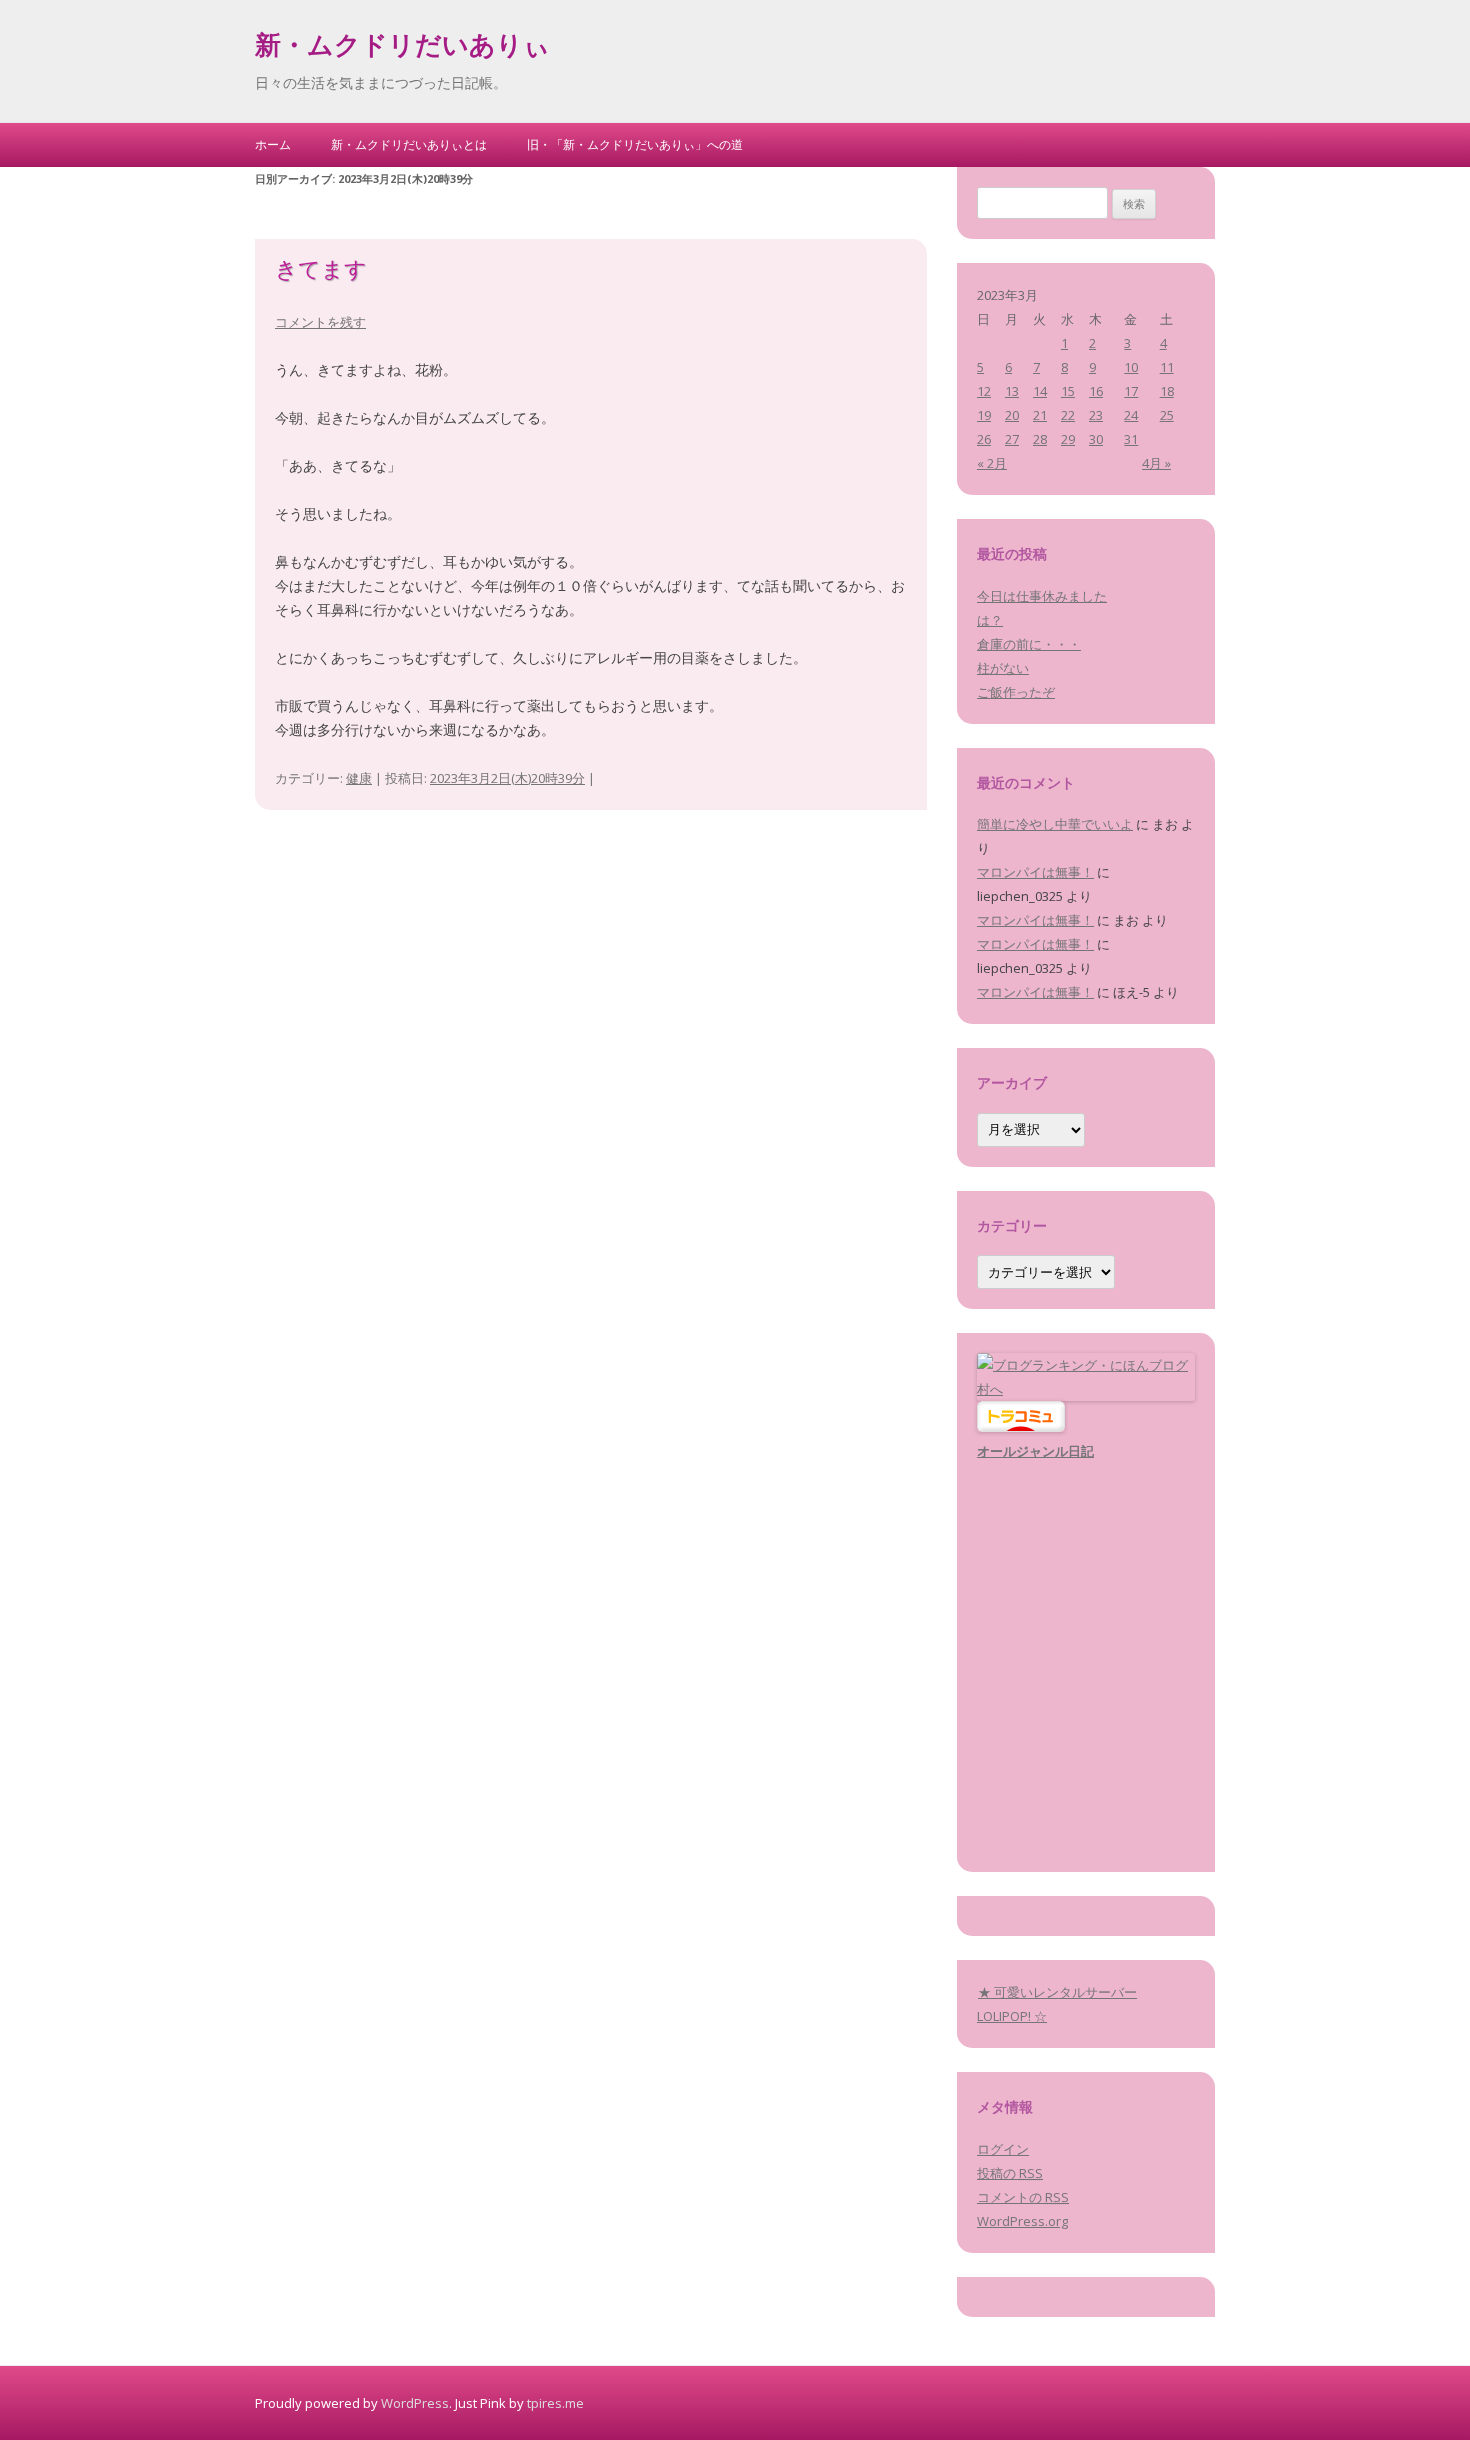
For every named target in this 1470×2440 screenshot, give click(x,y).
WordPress (415, 2403)
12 (984, 391)
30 (1096, 439)
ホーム (273, 144)
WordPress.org (1022, 2221)
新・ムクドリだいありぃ (402, 48)
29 (1068, 439)
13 (1012, 391)
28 (1040, 439)
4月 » (1156, 463)
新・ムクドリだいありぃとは (409, 144)
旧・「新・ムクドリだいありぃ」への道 (635, 144)
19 (984, 415)
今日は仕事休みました (1042, 596)
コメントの (1023, 2197)
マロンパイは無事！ (1035, 872)
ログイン (1003, 2149)
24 (1131, 415)
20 (1012, 415)
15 (1068, 391)
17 (1131, 391)
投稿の (1010, 2173)
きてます (321, 272)
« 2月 (992, 463)
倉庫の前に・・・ (1029, 644)
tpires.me (555, 2403)
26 (984, 439)
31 (1131, 439)
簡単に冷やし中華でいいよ (1055, 824)
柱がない (1003, 668)
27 (1012, 439)
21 (1040, 415)
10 (1131, 367)
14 (1040, 391)
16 (1096, 391)
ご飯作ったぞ (1016, 692)
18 (1167, 391)
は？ (990, 620)
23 (1096, 415)
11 (1167, 367)
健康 (359, 778)
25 (1167, 415)
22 (1068, 415)
